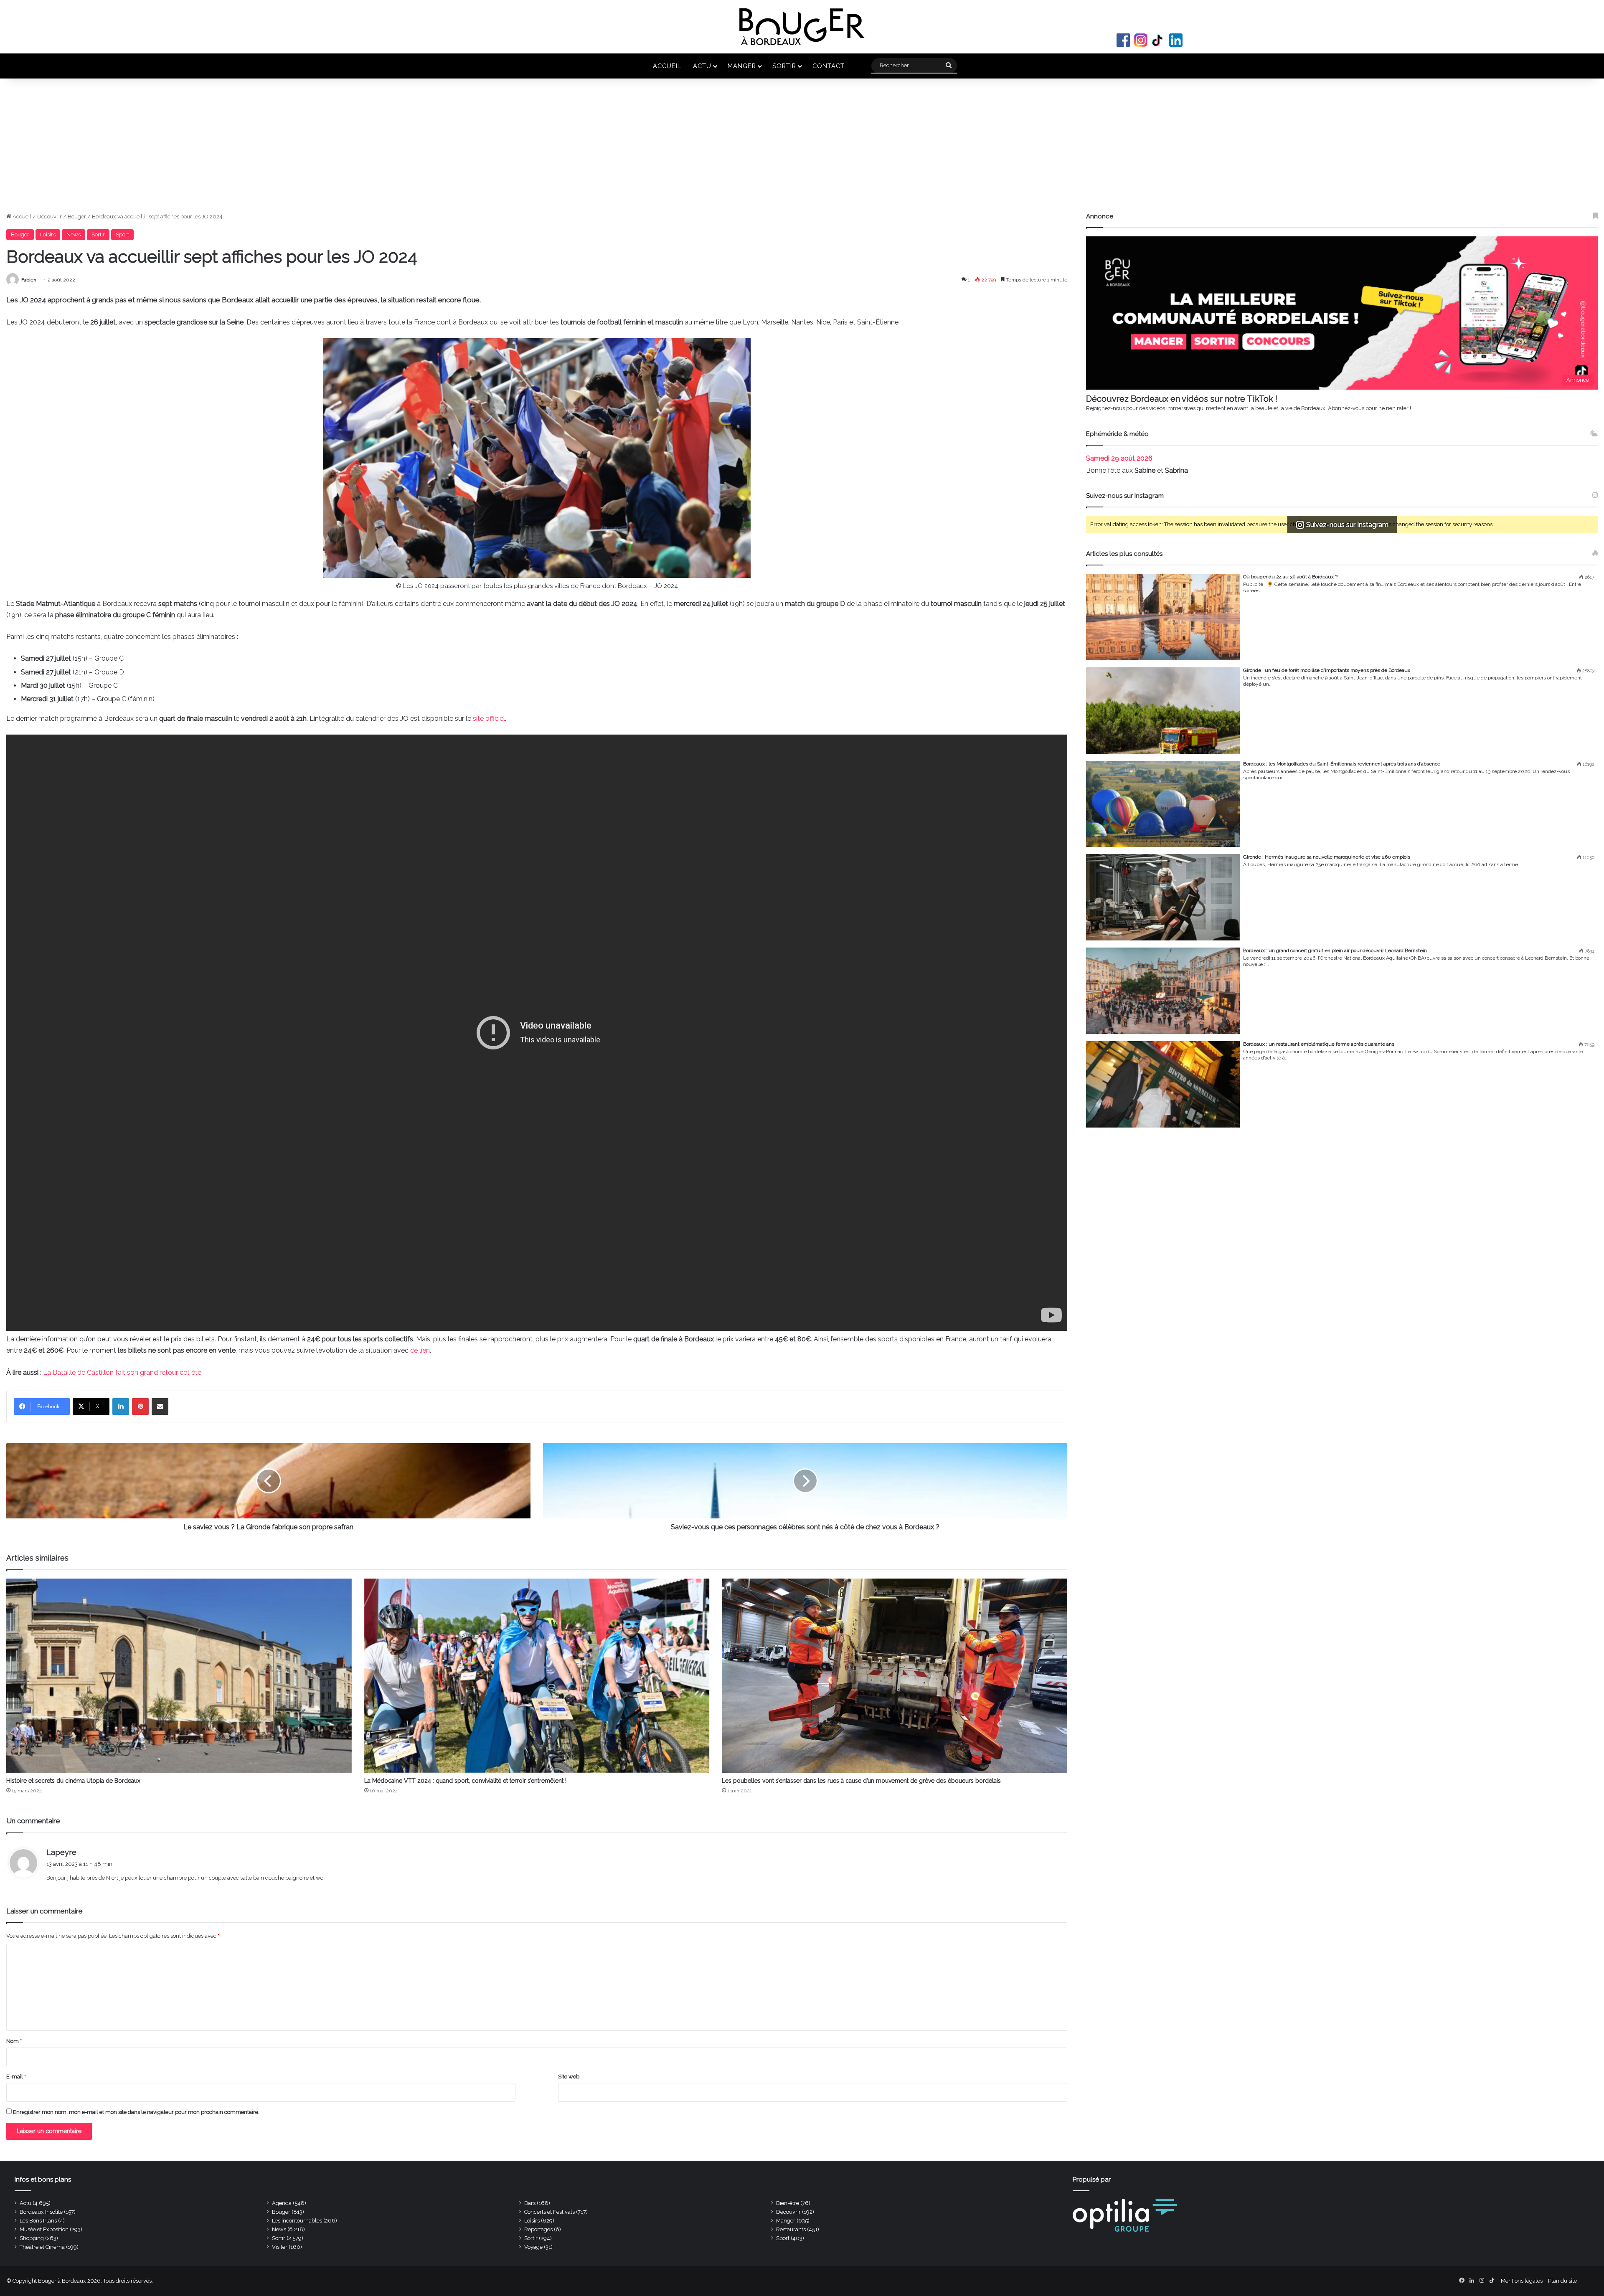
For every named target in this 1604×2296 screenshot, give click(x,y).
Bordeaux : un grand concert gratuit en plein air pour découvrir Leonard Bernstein (1335, 950)
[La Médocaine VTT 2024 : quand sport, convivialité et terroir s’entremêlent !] (537, 1676)
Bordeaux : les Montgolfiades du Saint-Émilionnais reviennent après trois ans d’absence (1342, 764)
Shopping (32, 2238)
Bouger (77, 217)
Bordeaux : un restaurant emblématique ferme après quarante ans (1319, 1044)
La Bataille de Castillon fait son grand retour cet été (123, 1372)
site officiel (489, 718)
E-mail (16, 2077)
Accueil (667, 66)
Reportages (538, 2229)
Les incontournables (297, 2221)
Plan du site (1562, 2281)
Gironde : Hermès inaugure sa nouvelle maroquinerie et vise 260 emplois (1327, 857)
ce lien (420, 1350)
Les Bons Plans (38, 2221)
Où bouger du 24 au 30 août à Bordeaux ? (1290, 577)
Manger (742, 66)
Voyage (533, 2247)
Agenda (282, 2203)
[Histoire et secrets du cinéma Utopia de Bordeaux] (179, 1676)
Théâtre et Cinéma (42, 2247)
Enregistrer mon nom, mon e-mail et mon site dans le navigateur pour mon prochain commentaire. (136, 2112)
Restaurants (791, 2229)
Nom (14, 2041)
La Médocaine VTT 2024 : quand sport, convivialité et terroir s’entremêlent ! (465, 1781)
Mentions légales (1522, 2281)
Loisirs (48, 234)
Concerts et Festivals (549, 2212)
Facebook (1123, 40)
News (74, 234)
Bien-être (788, 2203)
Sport (122, 234)
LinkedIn (1176, 40)
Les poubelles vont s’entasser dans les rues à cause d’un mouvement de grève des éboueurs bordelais (861, 1781)
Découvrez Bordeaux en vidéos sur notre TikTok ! (1182, 399)
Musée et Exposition (44, 2229)
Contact (829, 66)
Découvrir (49, 217)
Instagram (1141, 40)
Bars (530, 2203)
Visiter (280, 2247)
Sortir (784, 66)
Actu (702, 66)
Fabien (29, 280)
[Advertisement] (802, 150)
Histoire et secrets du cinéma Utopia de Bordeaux (73, 1781)
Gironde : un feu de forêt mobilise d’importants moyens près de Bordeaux (1327, 670)
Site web (569, 2077)
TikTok (1158, 40)
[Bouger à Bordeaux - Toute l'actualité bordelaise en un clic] (802, 27)
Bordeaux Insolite (41, 2212)
